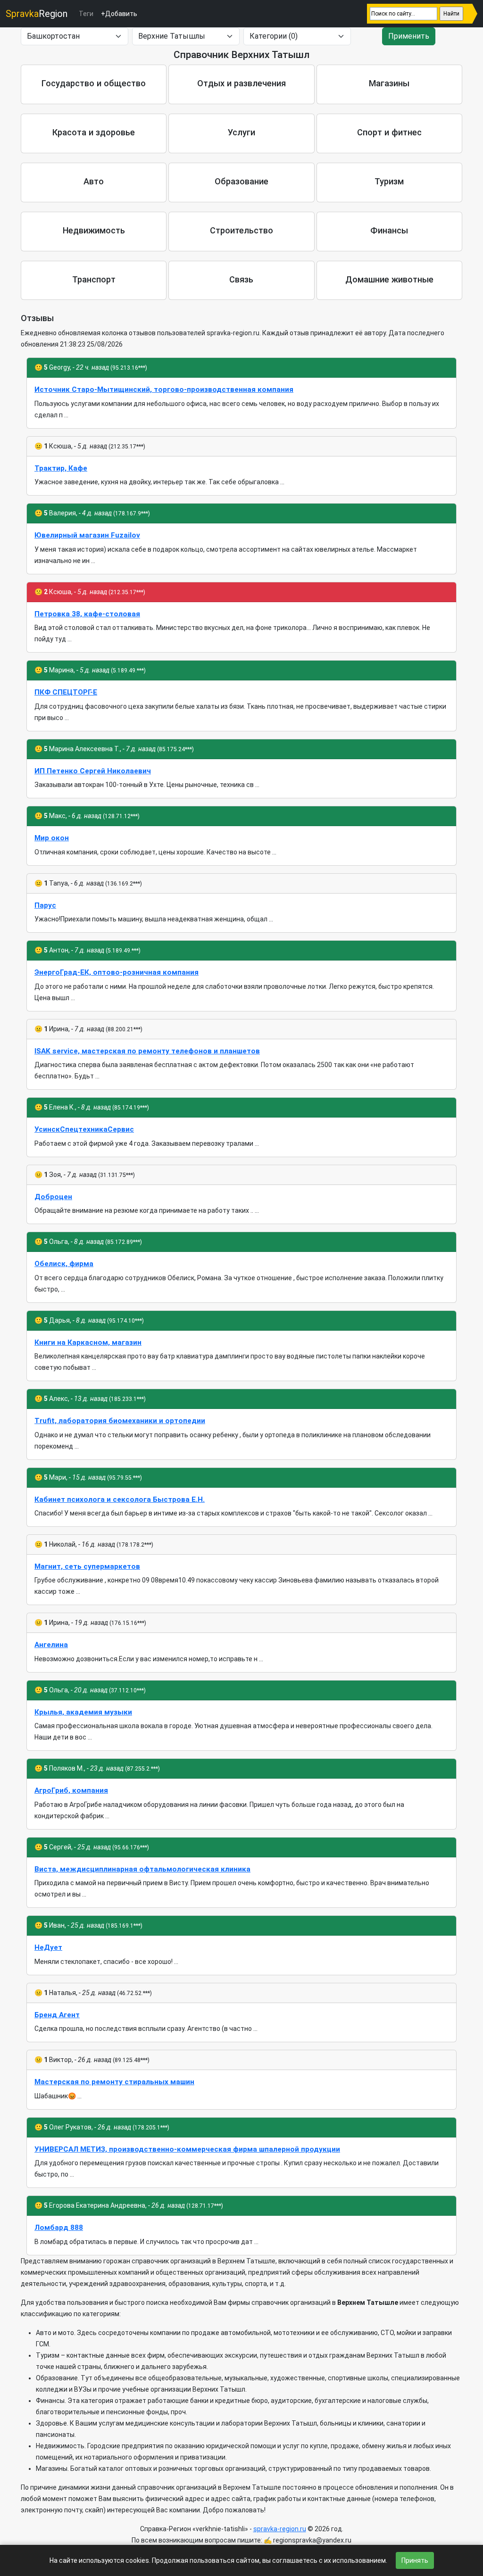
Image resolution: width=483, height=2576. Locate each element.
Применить (409, 36)
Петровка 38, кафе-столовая (87, 614)
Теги (86, 14)
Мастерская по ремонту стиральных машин (114, 2082)
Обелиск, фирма (64, 1264)
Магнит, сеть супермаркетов (87, 1566)
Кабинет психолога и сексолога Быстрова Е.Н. (120, 1499)
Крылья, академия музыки (83, 1712)
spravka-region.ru (280, 2529)
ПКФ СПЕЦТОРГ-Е (66, 692)
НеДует (48, 1947)
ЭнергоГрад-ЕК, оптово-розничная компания (117, 972)
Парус (45, 905)
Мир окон (52, 838)
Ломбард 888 (59, 2228)
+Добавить (119, 14)
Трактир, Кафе (61, 468)
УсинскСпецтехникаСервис (84, 1129)
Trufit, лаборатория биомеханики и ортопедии (120, 1421)
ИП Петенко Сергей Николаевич (93, 771)
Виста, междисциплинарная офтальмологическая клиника (142, 1869)
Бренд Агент (57, 2015)
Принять (415, 2560)
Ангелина (51, 1645)
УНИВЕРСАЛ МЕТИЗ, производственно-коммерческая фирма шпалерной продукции (187, 2149)
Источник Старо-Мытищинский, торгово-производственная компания (164, 389)
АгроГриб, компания (71, 1790)
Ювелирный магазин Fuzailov (87, 535)
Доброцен (53, 1197)
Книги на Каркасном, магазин (88, 1342)
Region (37, 14)
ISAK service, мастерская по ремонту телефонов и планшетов (147, 1051)
